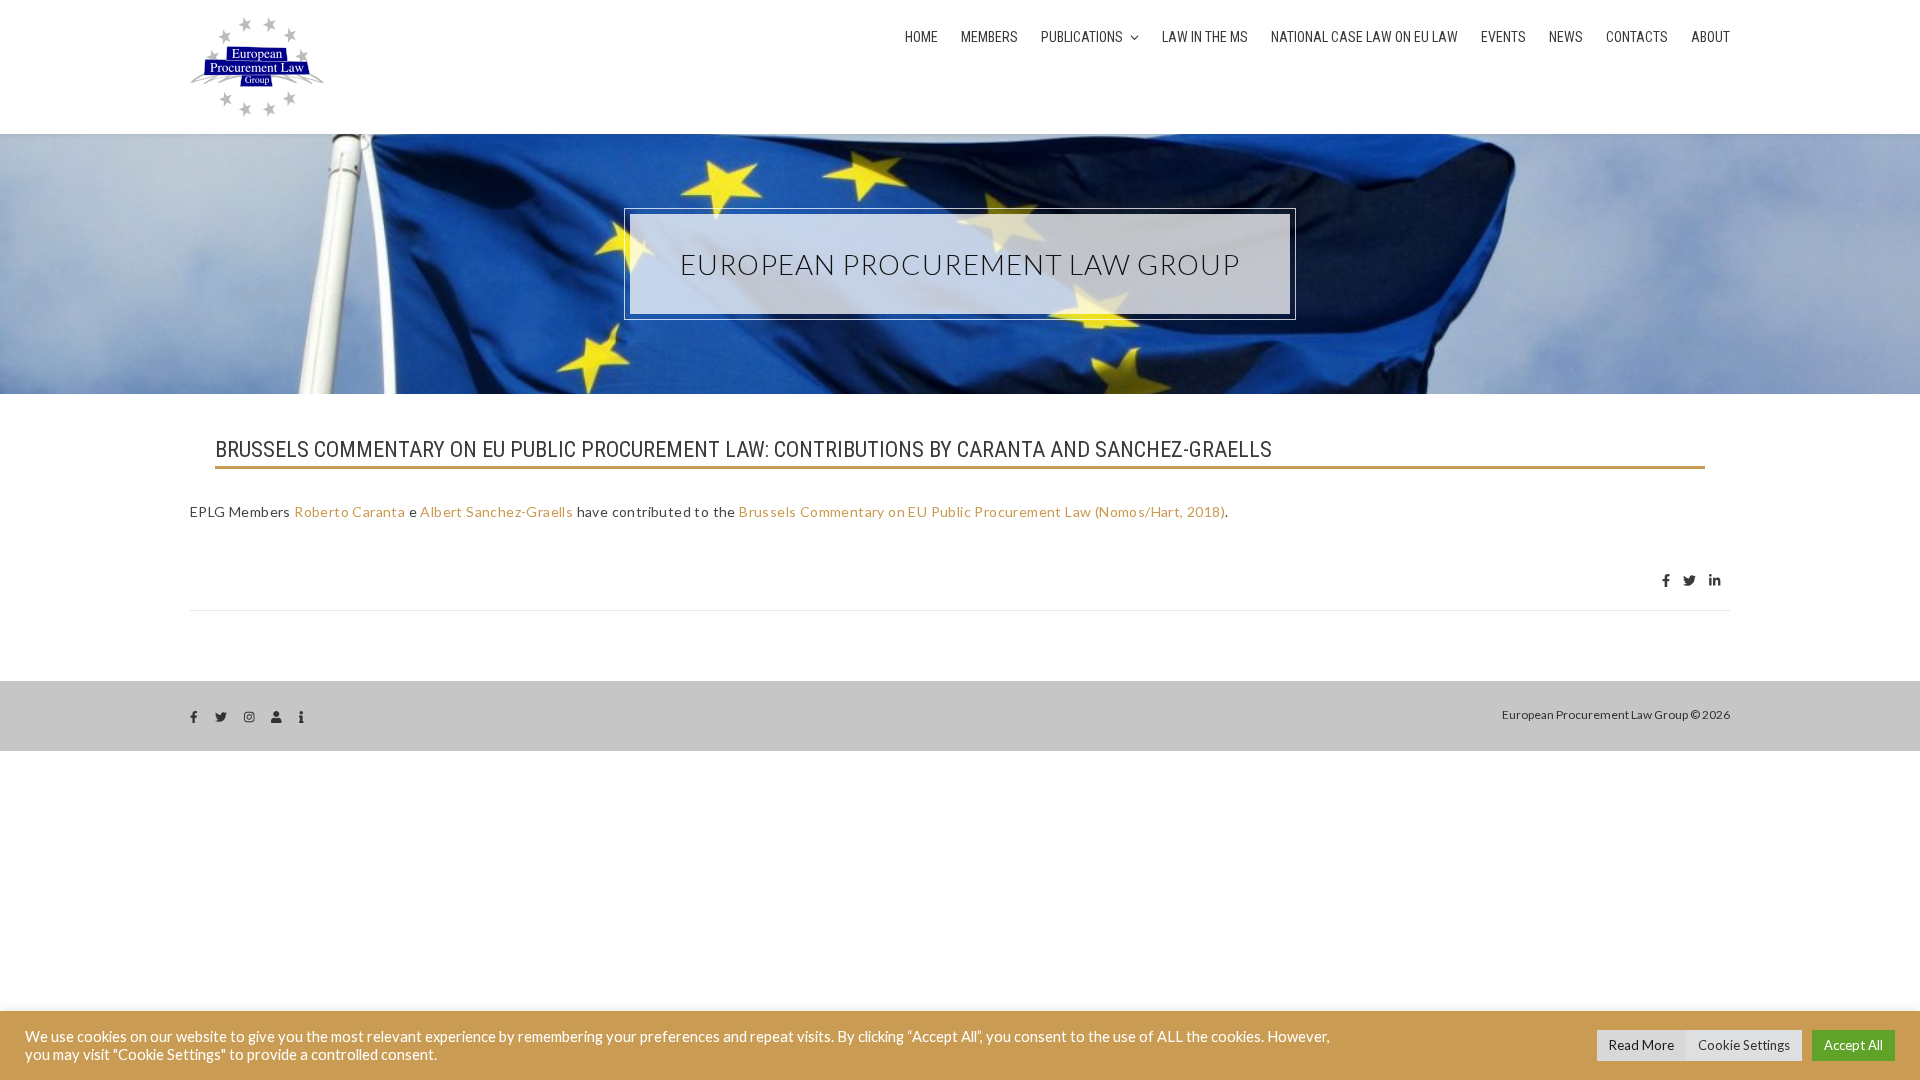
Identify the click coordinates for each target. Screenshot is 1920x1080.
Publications (1082, 37)
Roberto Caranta (349, 511)
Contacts (1637, 37)
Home (921, 37)
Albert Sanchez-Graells (496, 511)
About (1710, 37)
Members (989, 37)
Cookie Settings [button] (1744, 1045)
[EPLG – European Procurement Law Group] (257, 67)
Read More (1641, 1045)
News (1566, 37)
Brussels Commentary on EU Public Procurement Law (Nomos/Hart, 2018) (982, 511)
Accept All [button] (1853, 1045)
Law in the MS (1205, 37)
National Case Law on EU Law (1364, 37)
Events (1503, 37)
